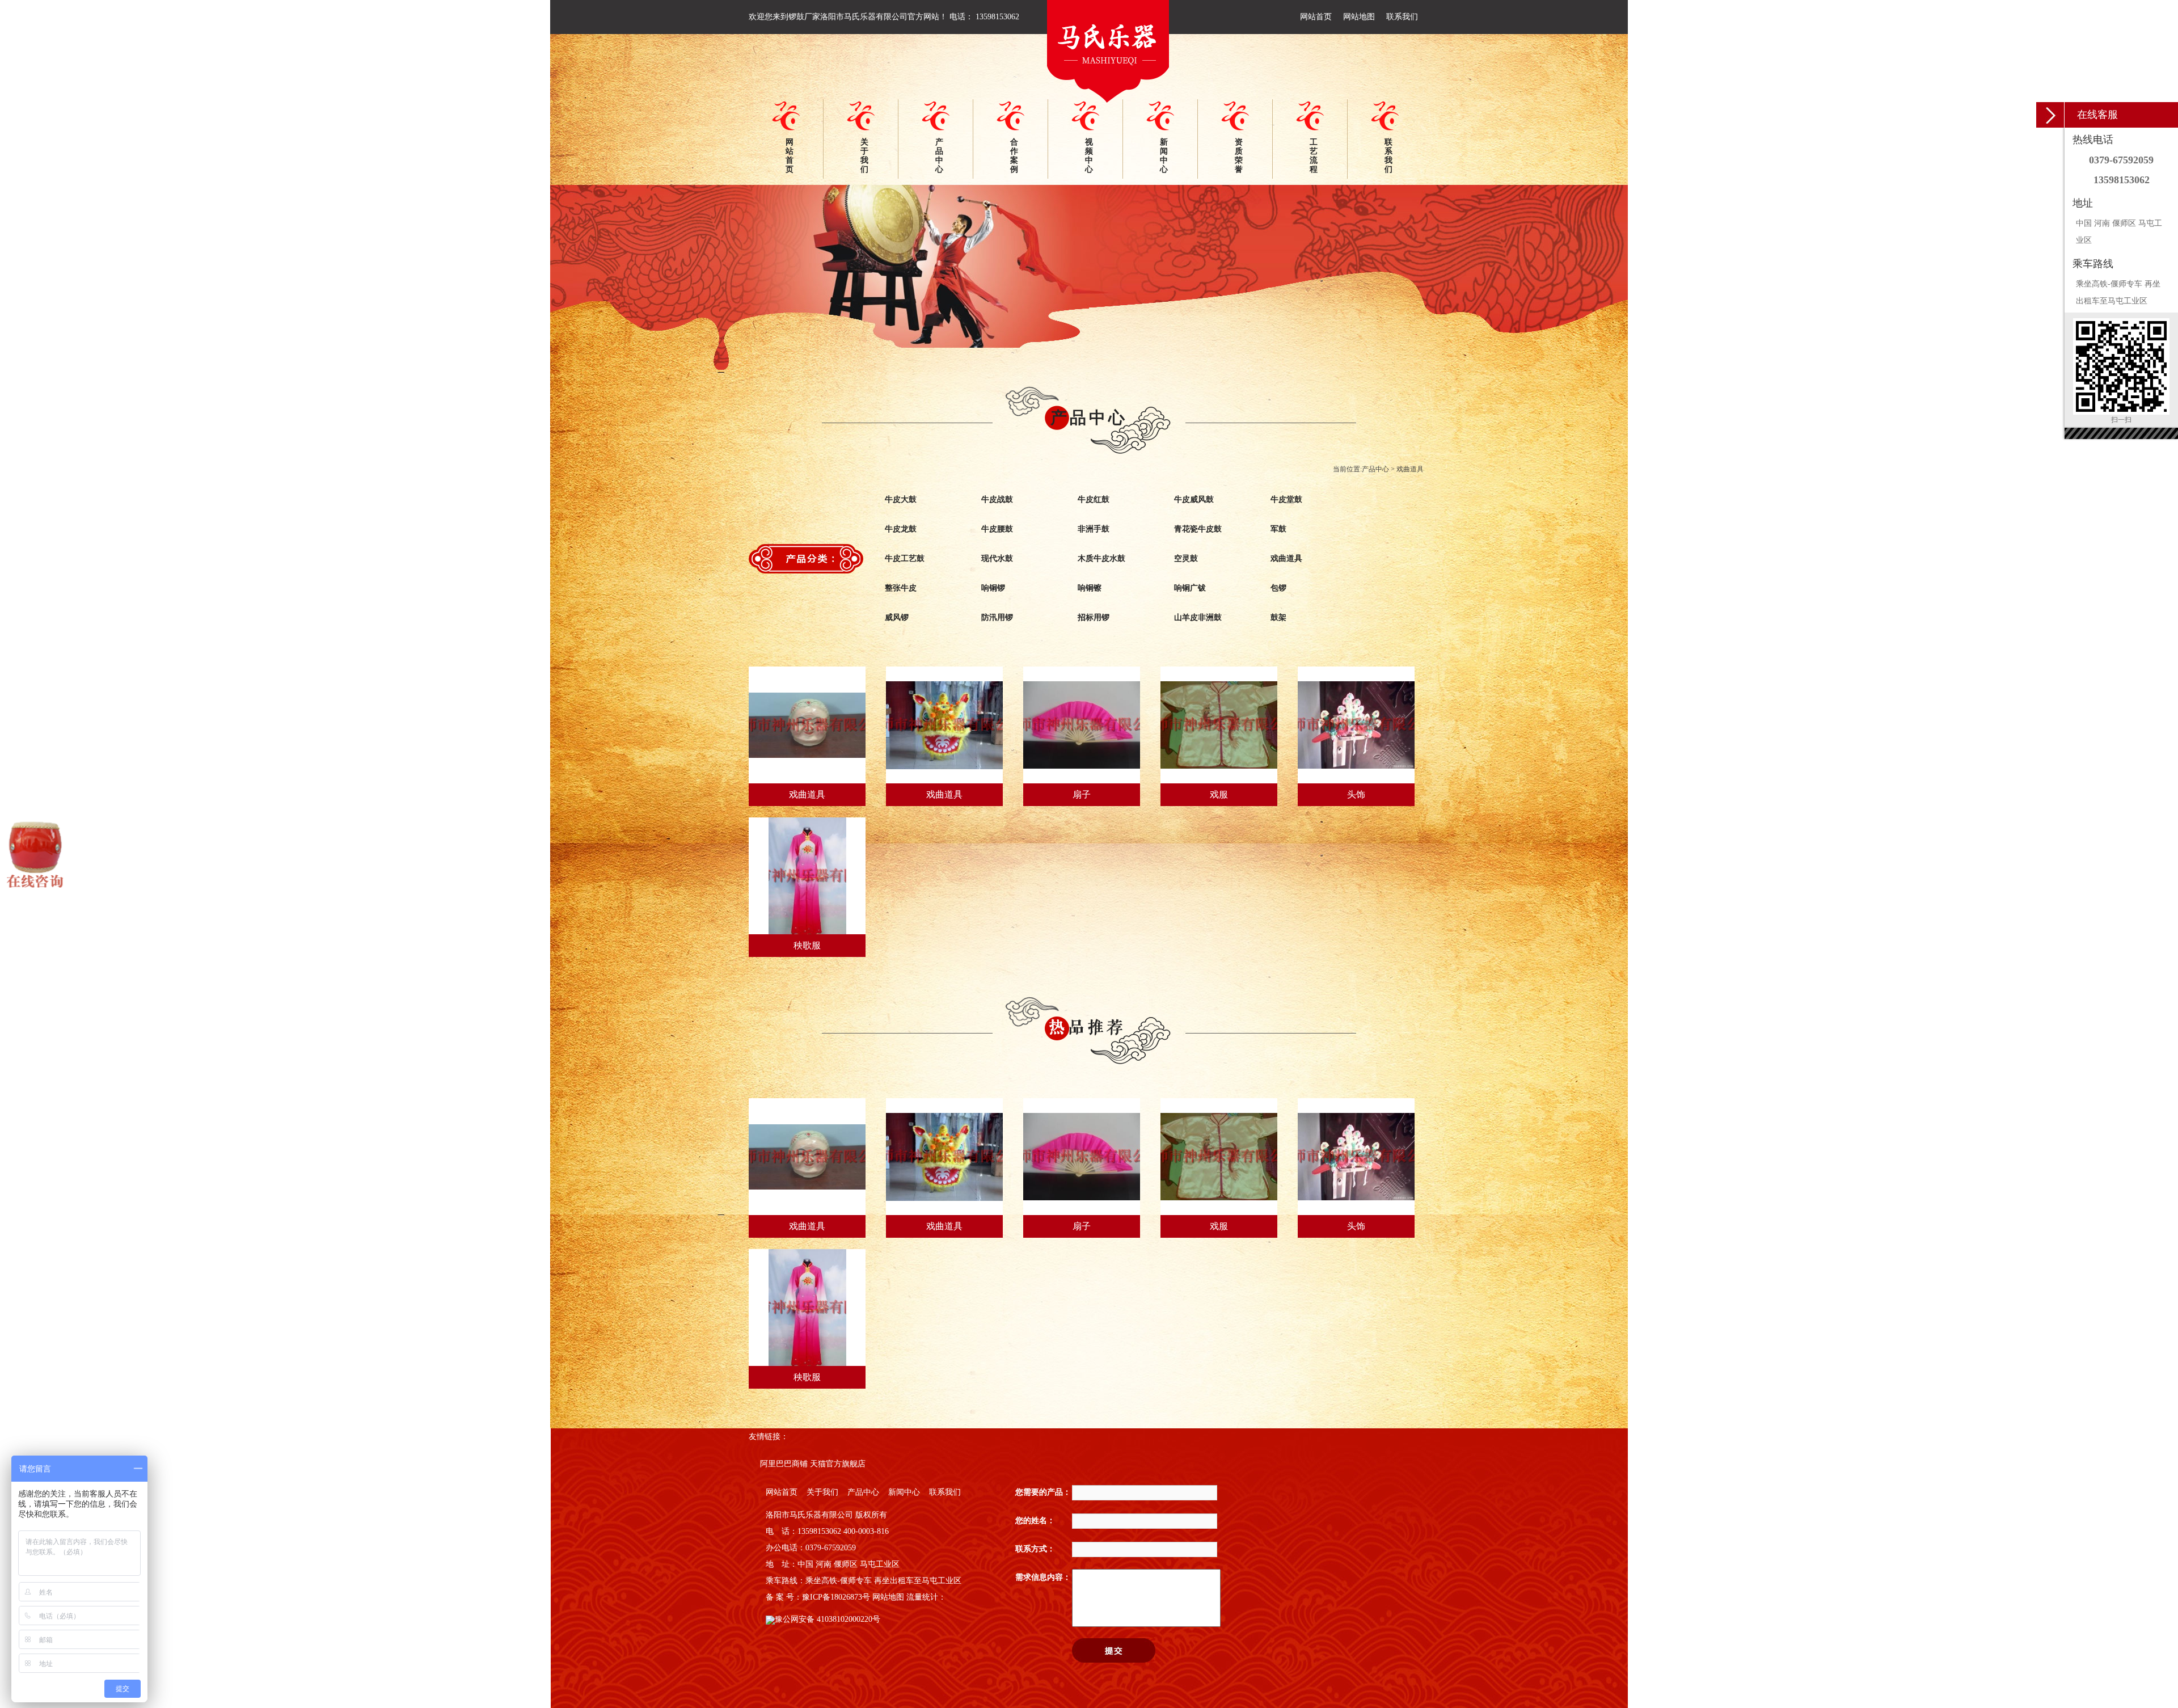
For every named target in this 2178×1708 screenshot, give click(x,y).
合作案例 (1014, 156)
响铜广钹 (1190, 588)
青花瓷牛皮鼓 (1198, 529)
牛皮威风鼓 (1194, 499)
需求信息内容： (1043, 1577)
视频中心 (1089, 156)
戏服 (1219, 794)
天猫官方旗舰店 (838, 1464)
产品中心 (939, 156)
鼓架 (1278, 617)
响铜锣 (993, 588)
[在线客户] (2050, 115)
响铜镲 (1090, 588)
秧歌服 (807, 945)
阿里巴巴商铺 (784, 1464)
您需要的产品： (1043, 1492)
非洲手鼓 (1094, 529)
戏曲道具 (1410, 469)
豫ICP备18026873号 (836, 1597)
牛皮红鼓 (1094, 499)
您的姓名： (1035, 1521)
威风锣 (897, 617)
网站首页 (1316, 17)
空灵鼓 (1186, 558)
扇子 (1082, 794)
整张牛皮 (901, 588)
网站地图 (1359, 17)
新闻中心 (1164, 156)
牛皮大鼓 (901, 499)
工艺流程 (1314, 156)
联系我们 (1402, 17)
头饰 (1356, 794)
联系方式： (1035, 1549)
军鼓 (1278, 529)
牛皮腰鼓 (997, 529)
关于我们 (864, 156)
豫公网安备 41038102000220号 (828, 1619)
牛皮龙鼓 (901, 529)
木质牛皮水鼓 (1101, 558)
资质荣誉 (1239, 156)
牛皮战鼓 (997, 499)
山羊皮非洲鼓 (1198, 617)
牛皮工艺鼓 (905, 558)
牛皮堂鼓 (1286, 499)
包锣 (1278, 588)
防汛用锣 (997, 617)
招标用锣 (1094, 617)
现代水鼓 (997, 558)
